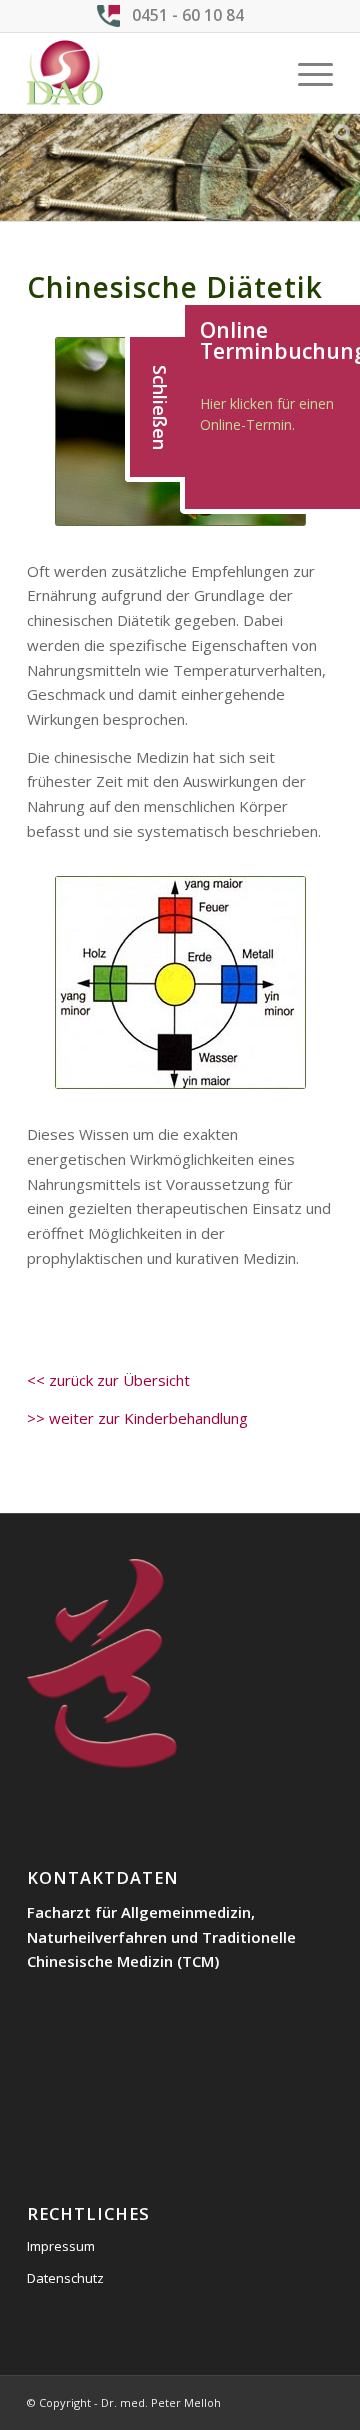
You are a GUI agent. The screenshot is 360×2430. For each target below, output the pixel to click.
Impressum (61, 2246)
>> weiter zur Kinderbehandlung (137, 1418)
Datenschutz (65, 2278)
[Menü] (305, 73)
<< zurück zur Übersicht (108, 1380)
